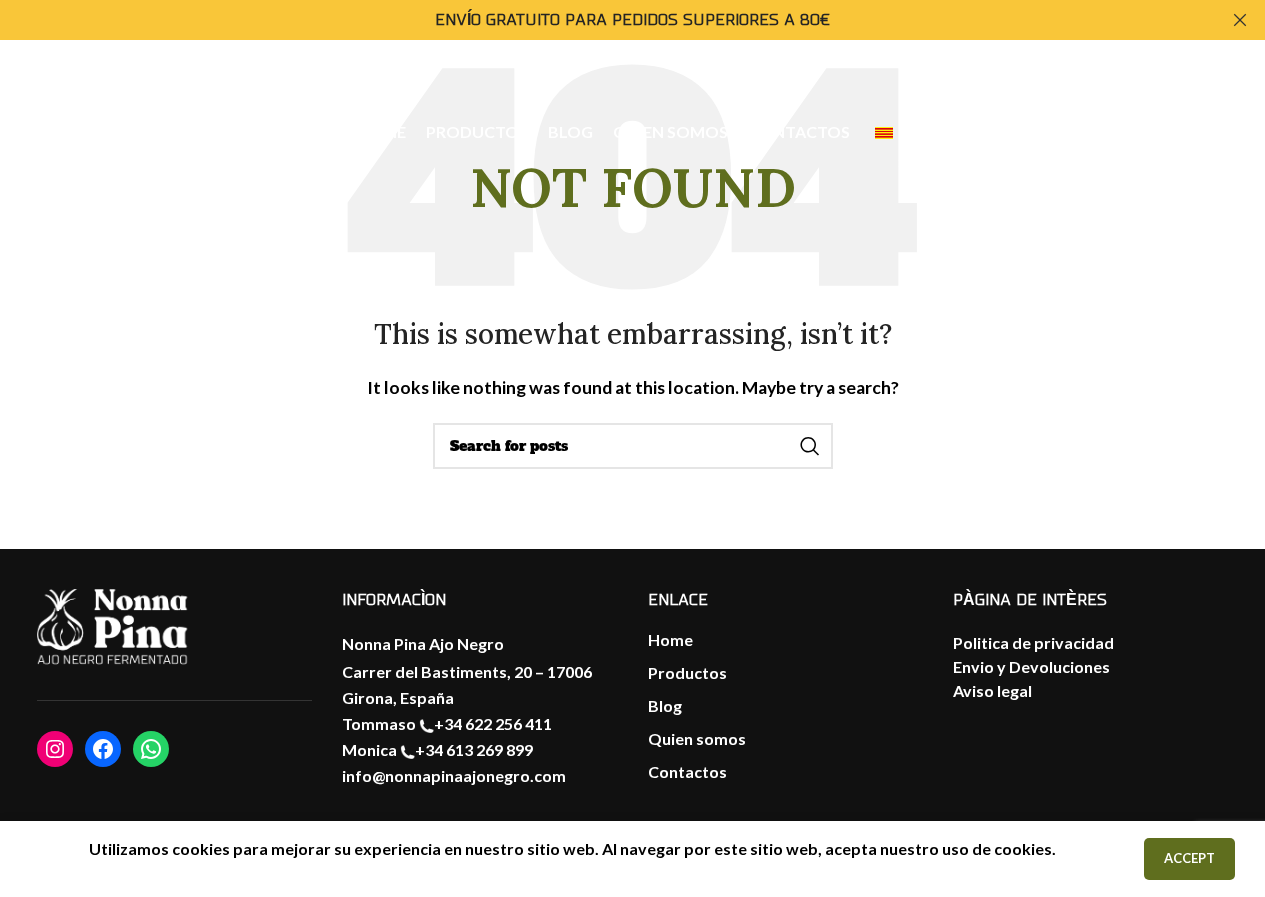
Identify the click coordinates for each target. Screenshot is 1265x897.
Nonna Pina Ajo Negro (423, 643)
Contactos (687, 771)
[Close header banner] (1240, 20)
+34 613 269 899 (474, 749)
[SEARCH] (810, 446)
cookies (1023, 848)
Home (670, 639)
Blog (665, 705)
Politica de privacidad (1033, 642)
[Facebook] (103, 749)
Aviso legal (992, 690)
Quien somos (697, 738)
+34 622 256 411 (493, 723)
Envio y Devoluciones (1031, 666)
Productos (687, 672)
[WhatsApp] (151, 749)
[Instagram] (55, 749)
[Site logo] (134, 131)
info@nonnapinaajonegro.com (454, 775)
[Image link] (112, 627)
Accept (1189, 858)
